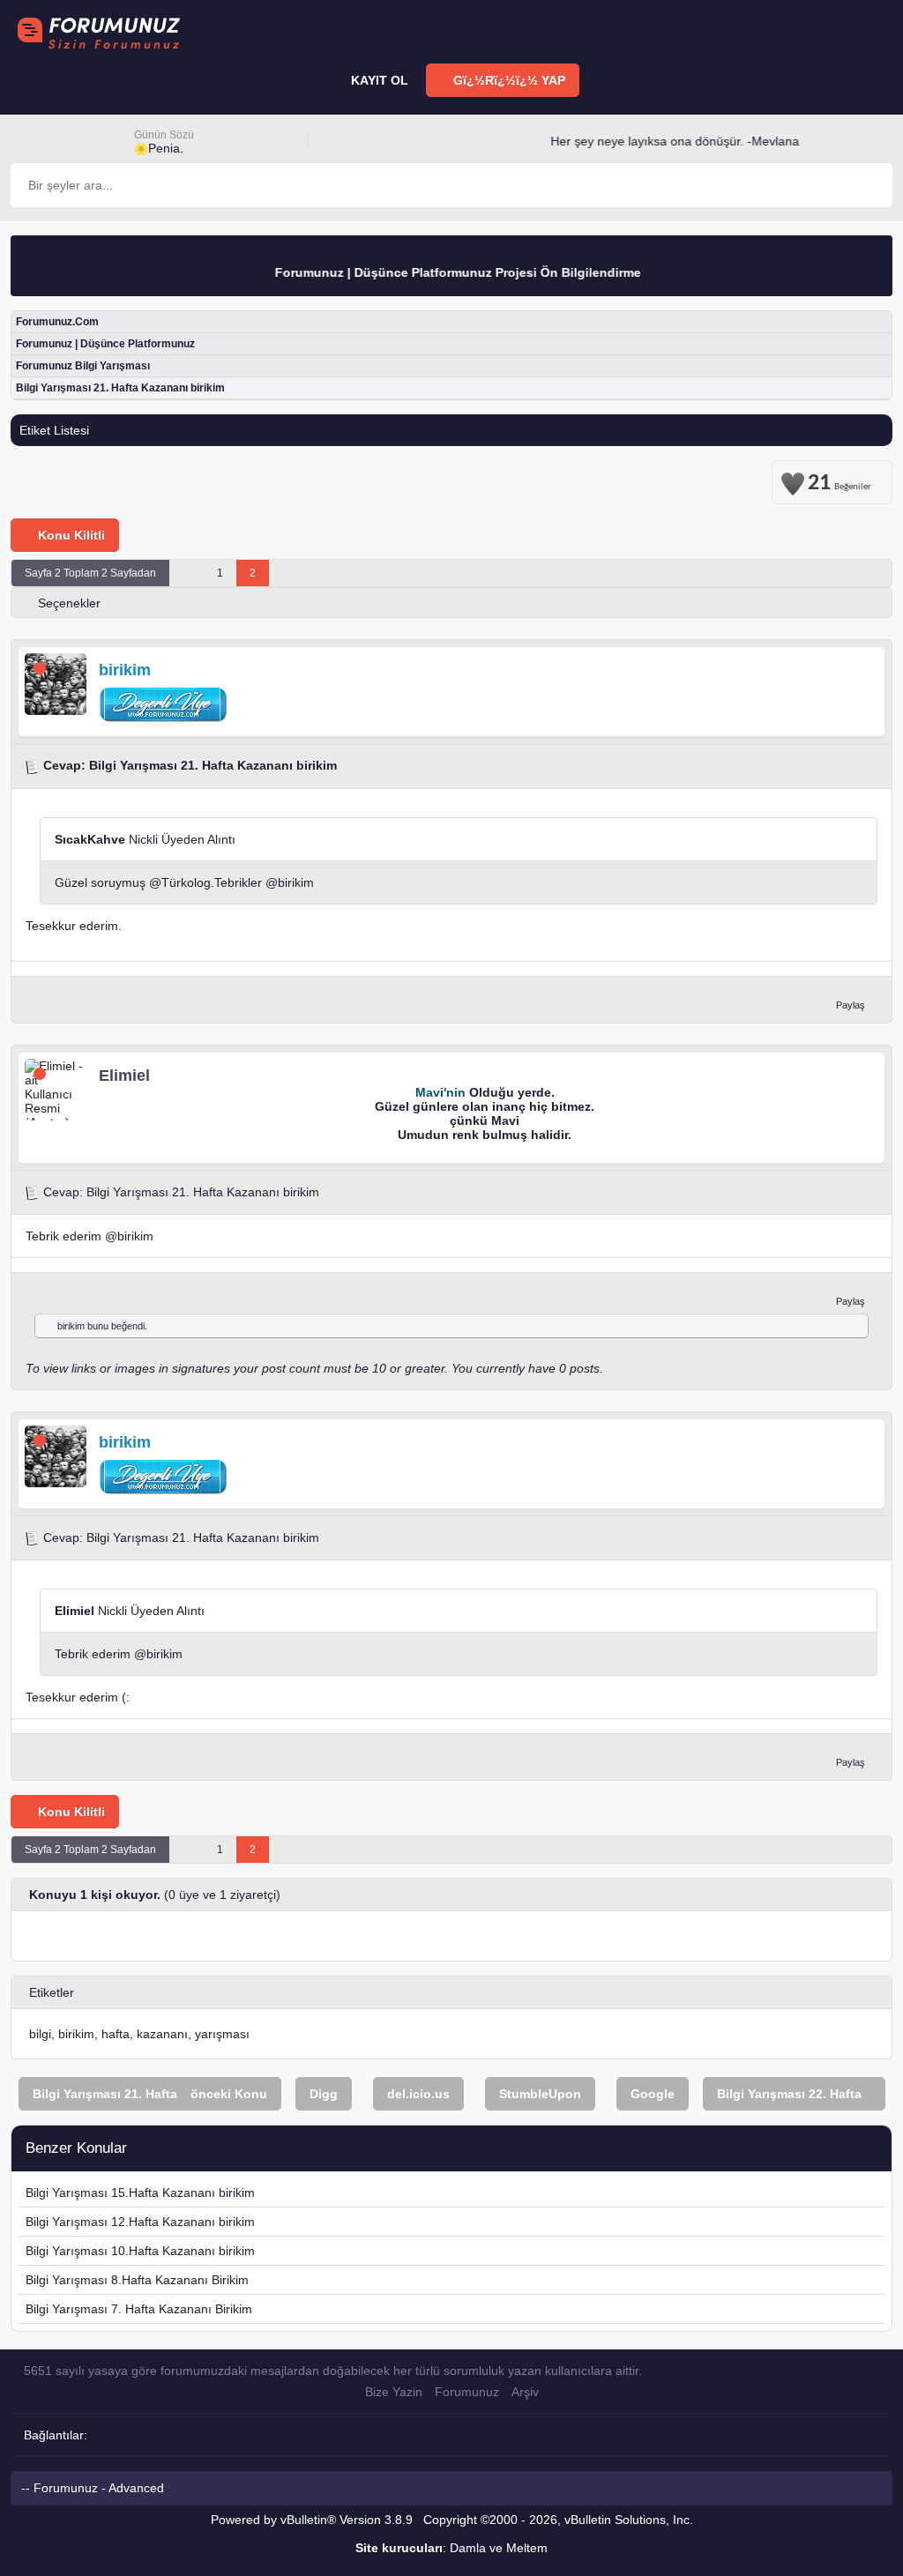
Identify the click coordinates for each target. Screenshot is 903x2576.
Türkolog (186, 882)
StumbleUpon (540, 2094)
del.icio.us (418, 2094)
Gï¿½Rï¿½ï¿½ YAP (507, 80)
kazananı (162, 2034)
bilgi (40, 2034)
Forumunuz (467, 2392)
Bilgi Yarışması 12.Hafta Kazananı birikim (140, 2222)
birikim (296, 882)
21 (840, 480)
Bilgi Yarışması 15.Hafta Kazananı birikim (140, 2193)
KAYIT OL (378, 80)
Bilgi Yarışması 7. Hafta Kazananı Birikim (139, 2309)
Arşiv (525, 2392)
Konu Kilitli (70, 535)
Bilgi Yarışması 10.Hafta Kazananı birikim (140, 2251)
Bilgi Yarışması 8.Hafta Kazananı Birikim (137, 2280)
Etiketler (52, 1992)
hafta (116, 2034)
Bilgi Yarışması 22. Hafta (789, 2094)
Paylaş (851, 1005)
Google (653, 2094)
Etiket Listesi (54, 430)
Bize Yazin (394, 2392)
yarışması (222, 2034)
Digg (324, 2094)
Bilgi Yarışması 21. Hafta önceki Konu (150, 2094)
